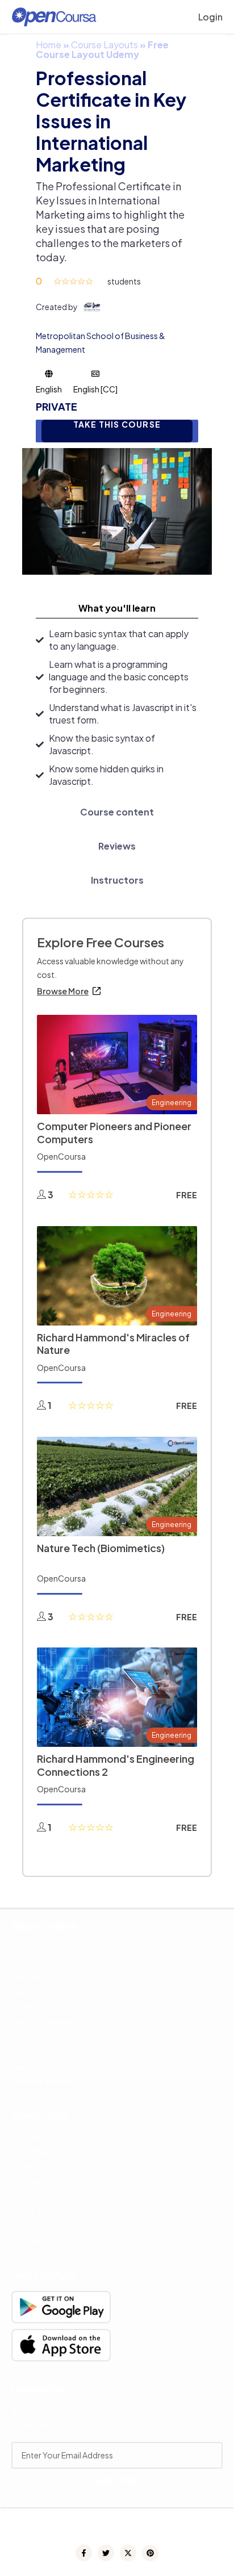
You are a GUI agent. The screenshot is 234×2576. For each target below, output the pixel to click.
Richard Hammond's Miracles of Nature (113, 1344)
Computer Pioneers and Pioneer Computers (114, 1132)
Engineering (172, 1103)
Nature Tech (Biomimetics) (101, 1548)
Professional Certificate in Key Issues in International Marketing (111, 121)
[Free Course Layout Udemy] (117, 510)
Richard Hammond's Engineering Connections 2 (116, 1765)
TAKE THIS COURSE (117, 425)
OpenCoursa (61, 1156)
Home (49, 45)
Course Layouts (105, 45)
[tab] (117, 608)
